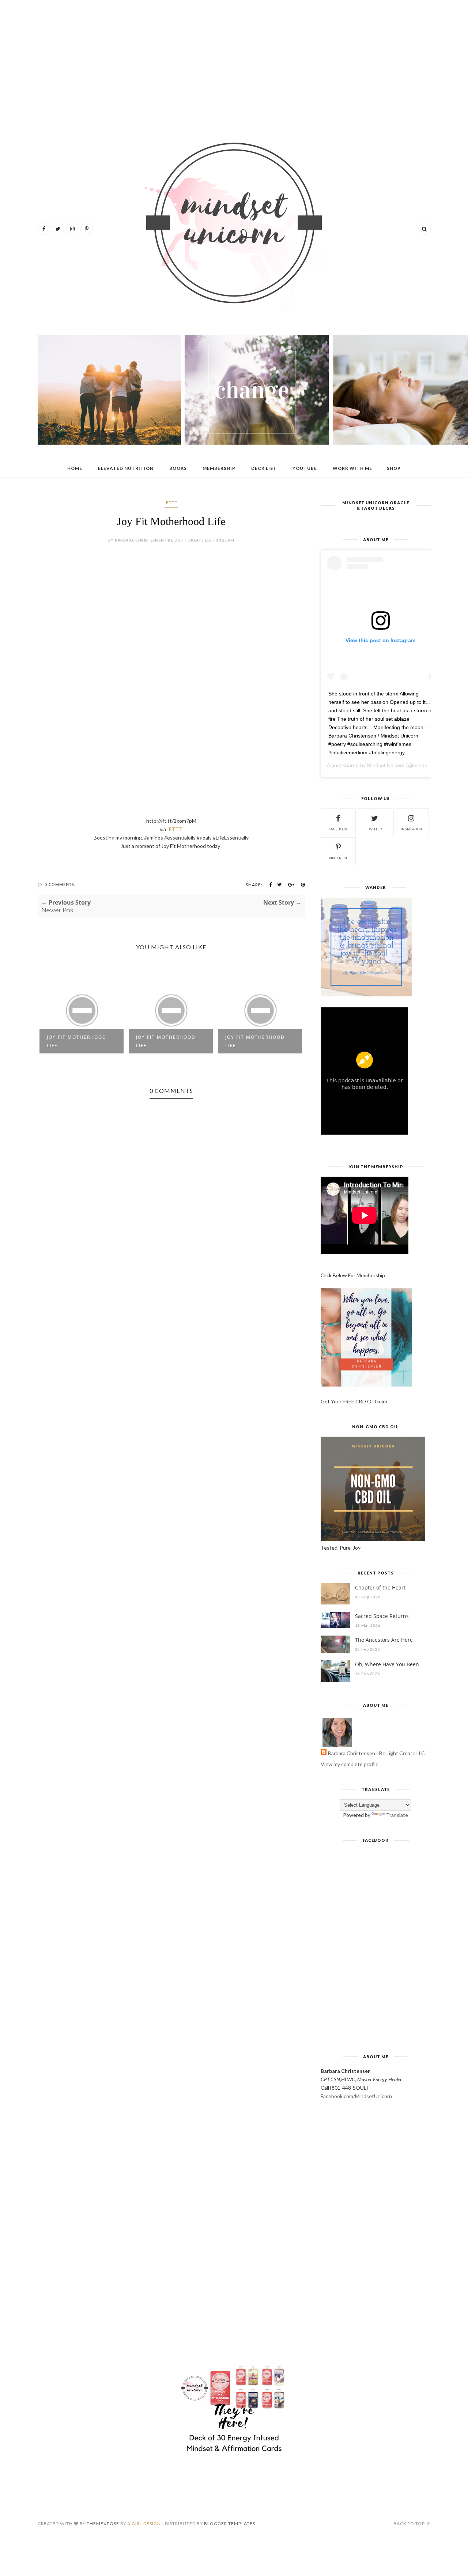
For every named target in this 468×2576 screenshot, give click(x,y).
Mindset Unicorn (386, 765)
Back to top (410, 2524)
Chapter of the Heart (380, 1587)
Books (178, 468)
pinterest (338, 858)
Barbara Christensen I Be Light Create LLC (376, 1753)
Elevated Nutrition (126, 468)
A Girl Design (144, 2524)
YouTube (305, 468)
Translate (397, 1815)
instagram (411, 829)
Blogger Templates (230, 2524)
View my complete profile (350, 1764)
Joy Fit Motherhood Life (77, 1041)
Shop (394, 468)
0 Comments (59, 884)
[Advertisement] (234, 62)
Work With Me (352, 468)
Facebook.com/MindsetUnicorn (356, 2096)
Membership (219, 468)
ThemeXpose (103, 2524)
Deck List (264, 468)
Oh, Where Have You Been (387, 1664)
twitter (375, 829)
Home (75, 468)
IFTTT (171, 503)
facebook (338, 829)
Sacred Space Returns (382, 1616)
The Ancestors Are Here (384, 1640)
